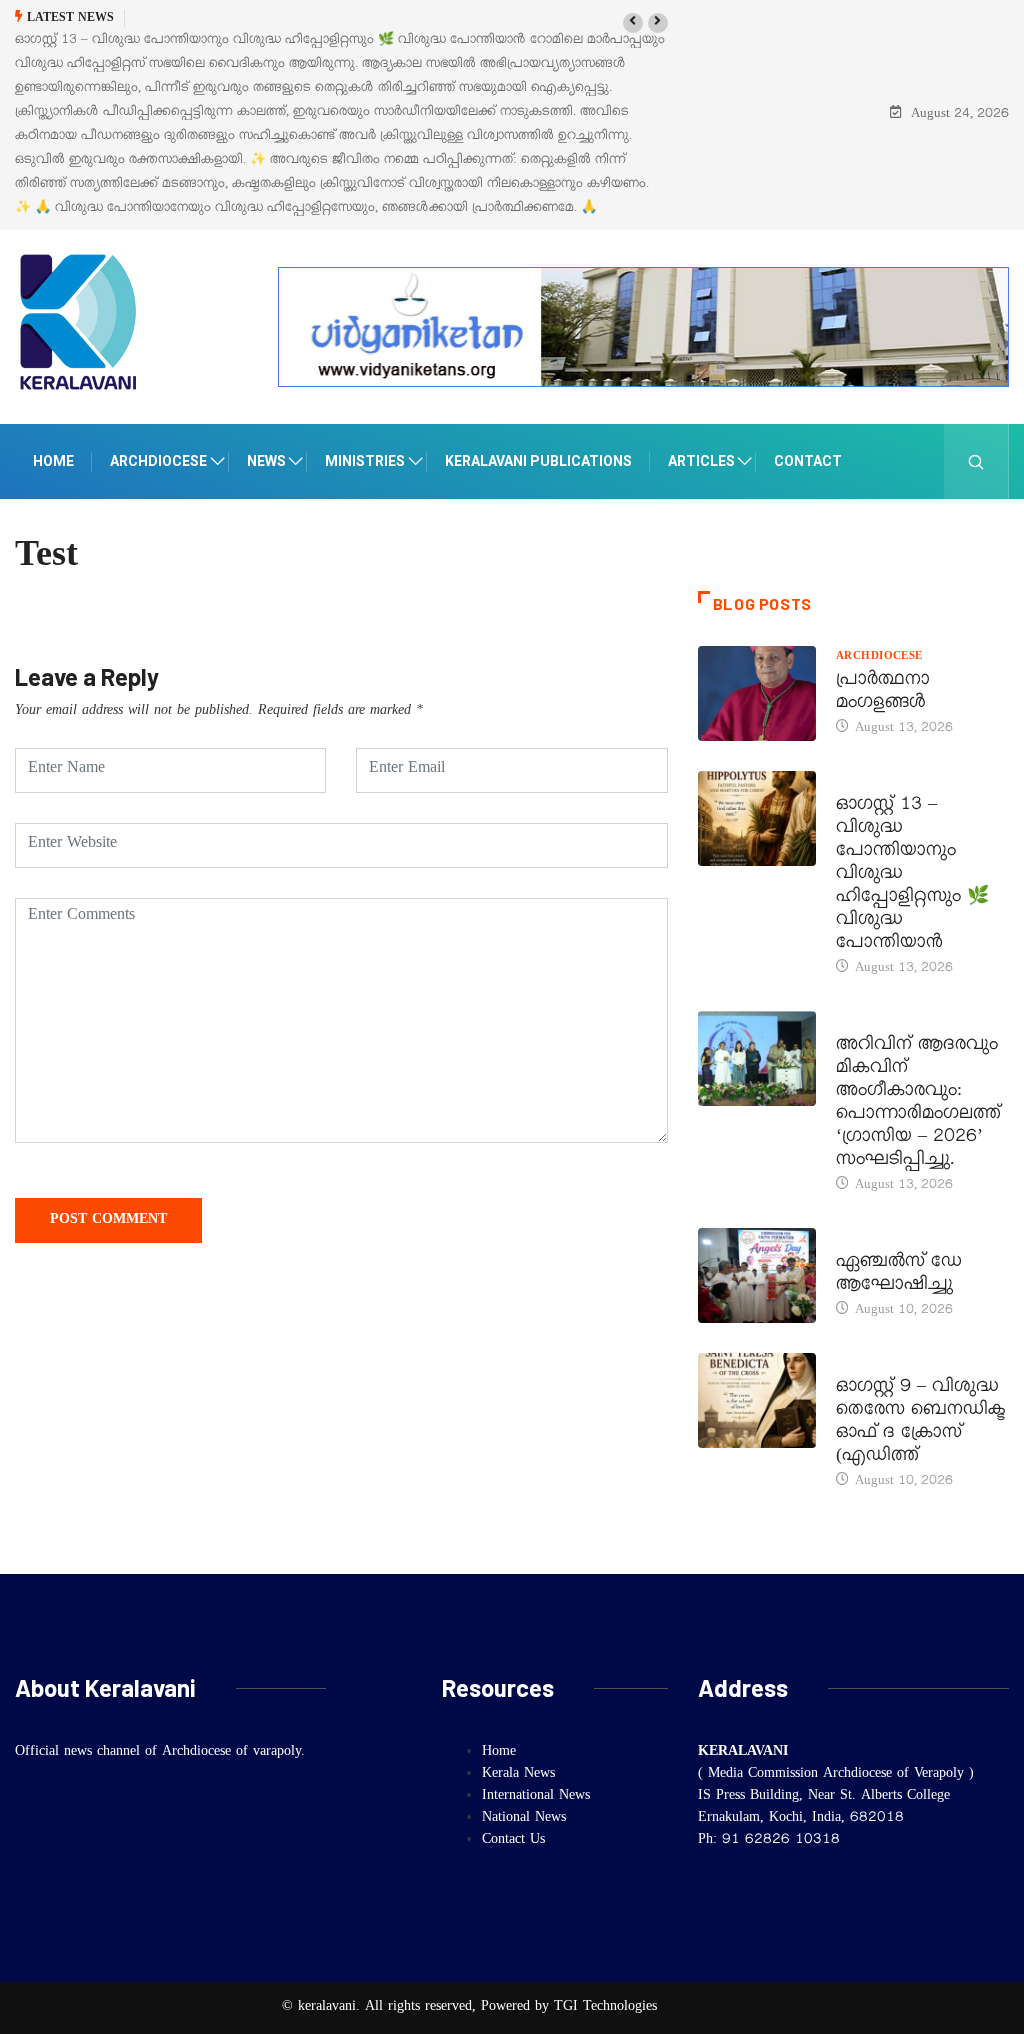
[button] (633, 23)
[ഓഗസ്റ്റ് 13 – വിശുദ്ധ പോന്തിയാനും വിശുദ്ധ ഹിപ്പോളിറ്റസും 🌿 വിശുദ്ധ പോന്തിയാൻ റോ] (757, 818)
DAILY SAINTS (877, 783)
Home (53, 461)
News (266, 461)
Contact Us (513, 1841)
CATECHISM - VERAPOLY (910, 1240)
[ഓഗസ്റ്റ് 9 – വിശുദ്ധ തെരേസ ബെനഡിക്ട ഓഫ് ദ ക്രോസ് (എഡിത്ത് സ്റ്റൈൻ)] (757, 1400)
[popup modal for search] (976, 461)
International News (536, 1797)
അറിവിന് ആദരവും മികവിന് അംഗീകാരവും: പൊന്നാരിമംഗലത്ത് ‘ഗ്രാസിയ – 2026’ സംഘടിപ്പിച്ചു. (918, 1104)
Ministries (365, 461)
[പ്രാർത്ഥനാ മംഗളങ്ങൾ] (757, 693)
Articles (701, 461)
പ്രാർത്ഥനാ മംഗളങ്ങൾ (883, 693)
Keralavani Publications (538, 461)
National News (524, 1819)
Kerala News (880, 1023)
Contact (808, 461)
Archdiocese (158, 461)
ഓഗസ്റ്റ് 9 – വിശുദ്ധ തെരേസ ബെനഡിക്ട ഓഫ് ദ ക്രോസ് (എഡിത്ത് (920, 1423)
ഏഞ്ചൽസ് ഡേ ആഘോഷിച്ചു (899, 1275)
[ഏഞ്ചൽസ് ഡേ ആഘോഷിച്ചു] (757, 1275)
